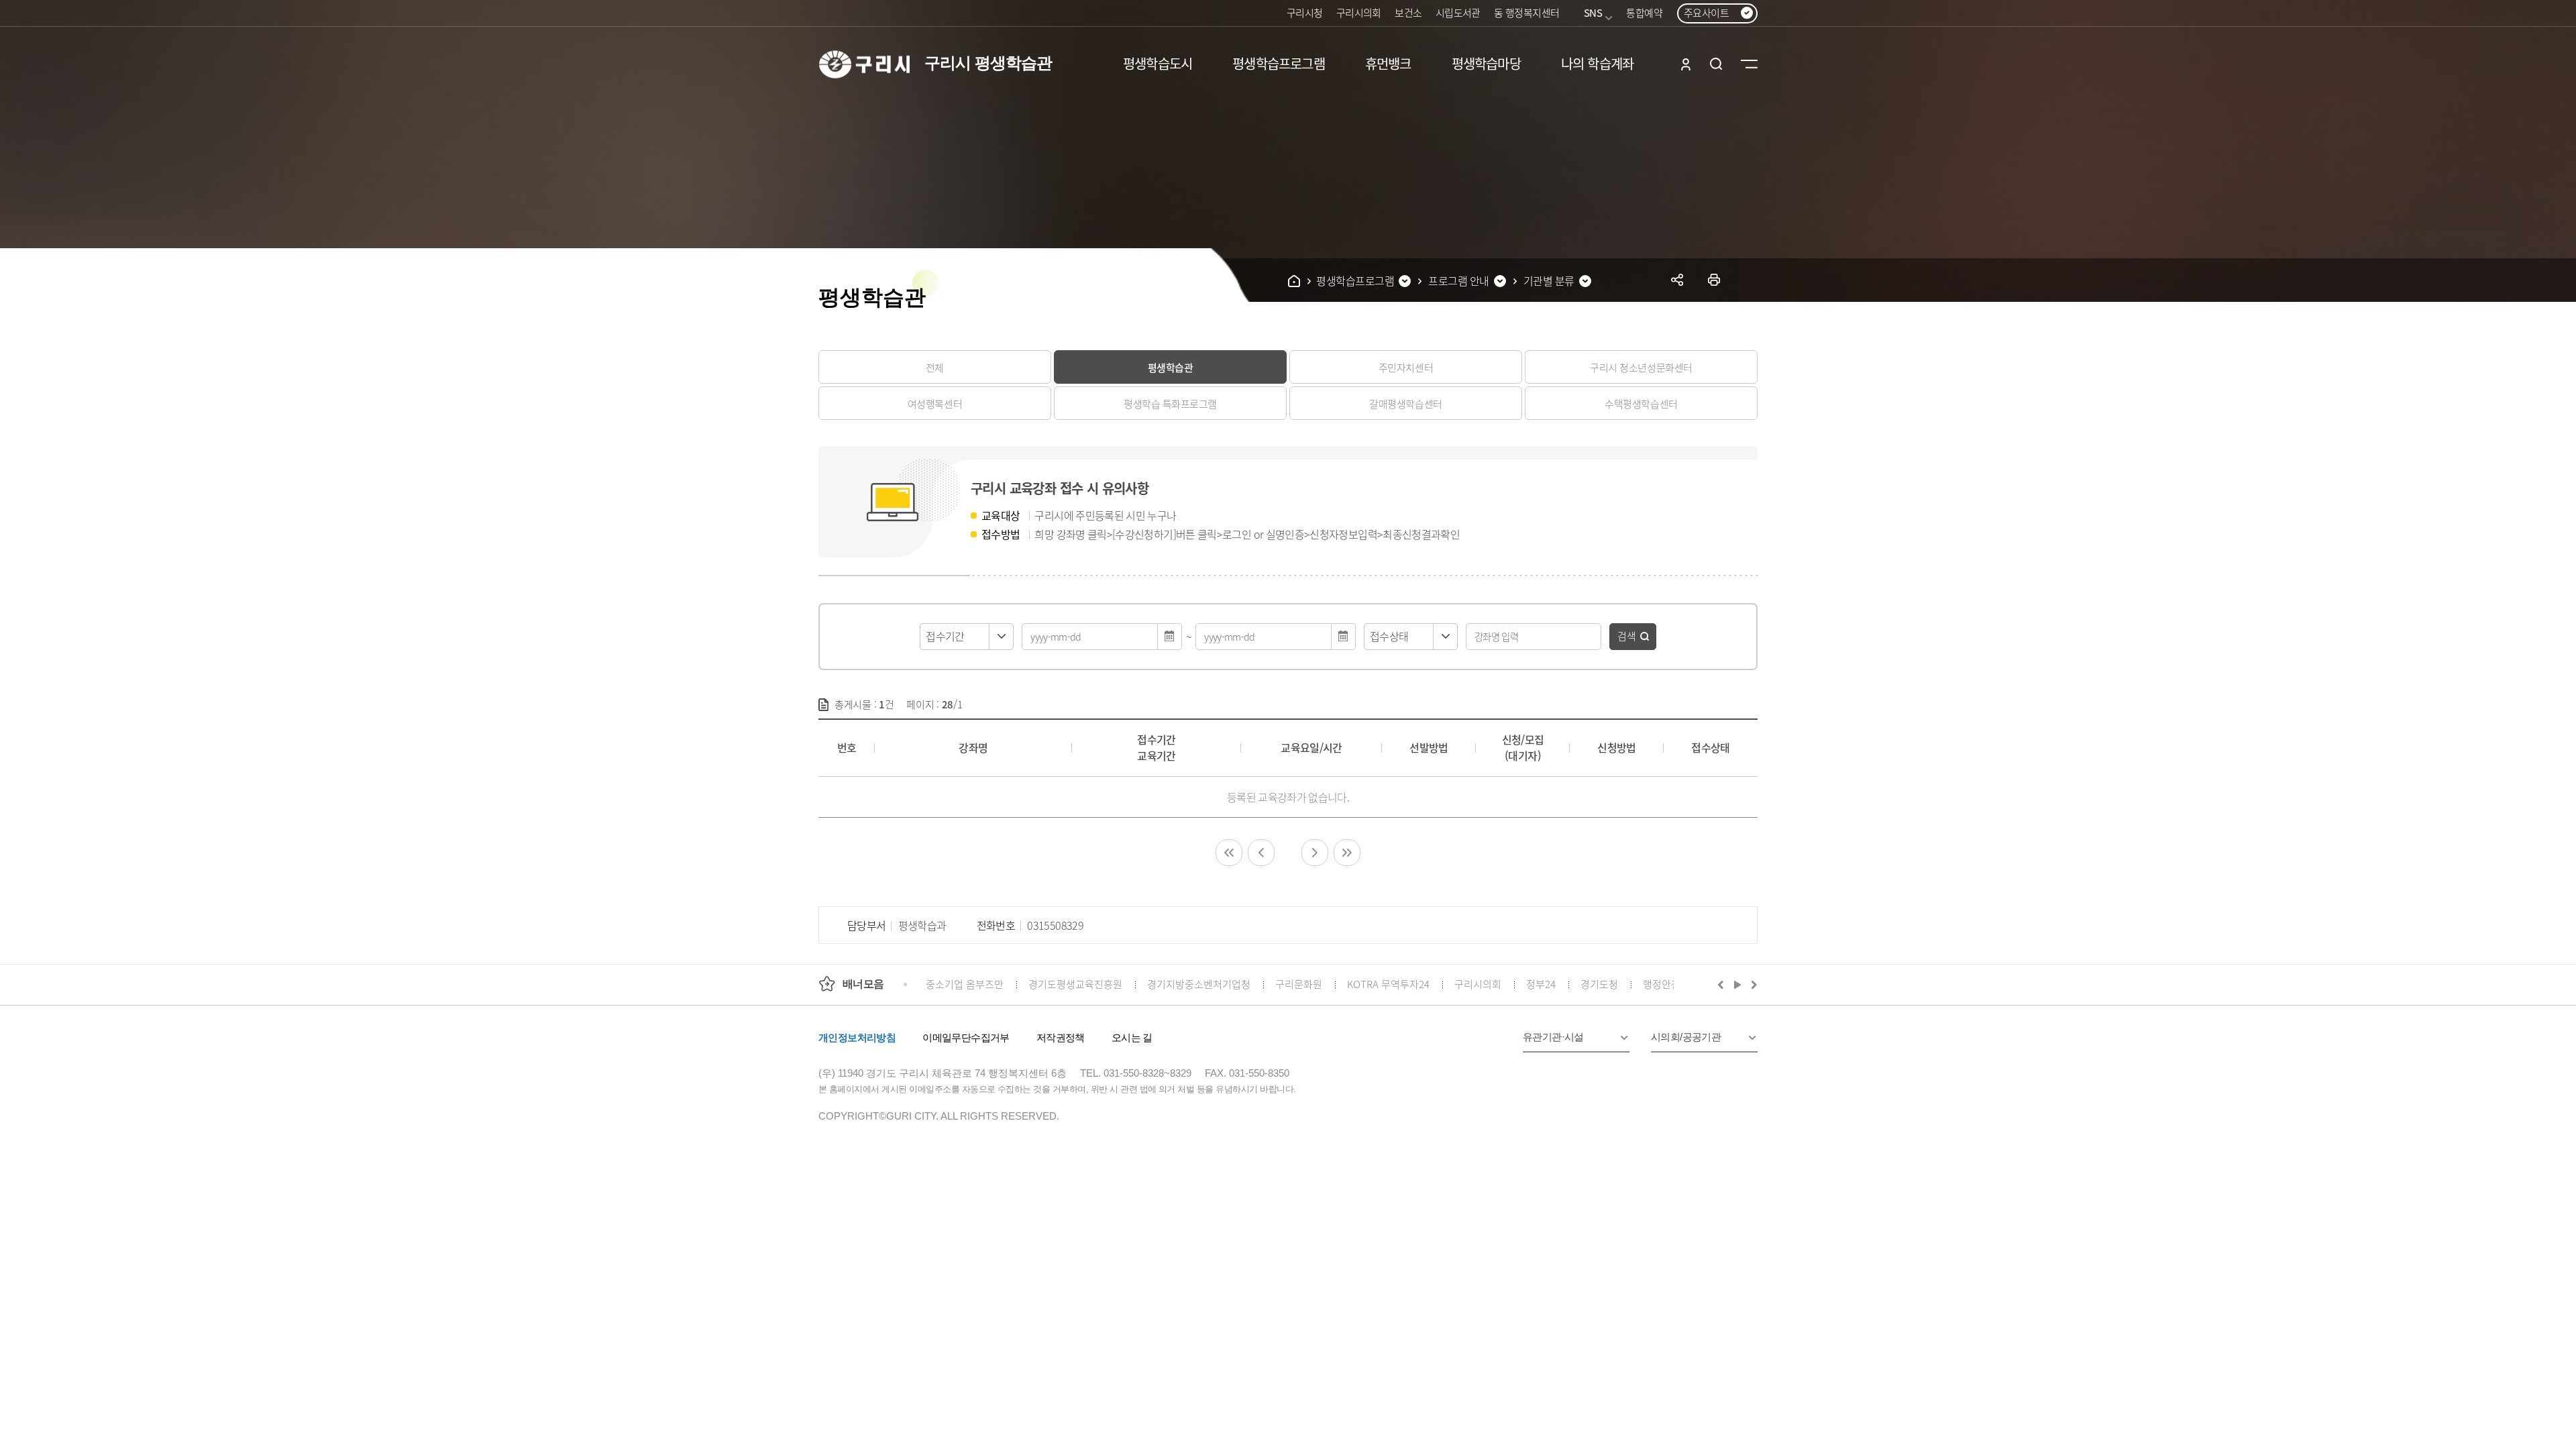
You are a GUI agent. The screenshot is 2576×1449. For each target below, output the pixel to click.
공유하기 (1677, 279)
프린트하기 (1714, 279)
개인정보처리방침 (857, 1037)
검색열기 (1716, 64)
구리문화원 (1299, 984)
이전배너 (1723, 984)
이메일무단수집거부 (966, 1037)
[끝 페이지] (1347, 853)
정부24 (1541, 984)
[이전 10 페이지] (1261, 853)
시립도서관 (1458, 12)
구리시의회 (1359, 12)
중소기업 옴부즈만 (965, 984)
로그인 (1686, 64)
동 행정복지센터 (1526, 12)
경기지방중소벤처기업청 (1199, 984)
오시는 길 (1132, 1037)
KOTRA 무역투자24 (1388, 984)
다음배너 (1752, 984)
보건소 (1408, 12)
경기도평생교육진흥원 (1075, 984)
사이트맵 (1749, 64)
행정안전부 (1666, 984)
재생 (1738, 984)
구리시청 (1305, 12)
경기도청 (1599, 984)
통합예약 (1644, 12)
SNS (1593, 12)
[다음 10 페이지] (1315, 853)
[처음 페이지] (1229, 853)
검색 (1627, 636)
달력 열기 (1170, 637)
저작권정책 (1061, 1037)
